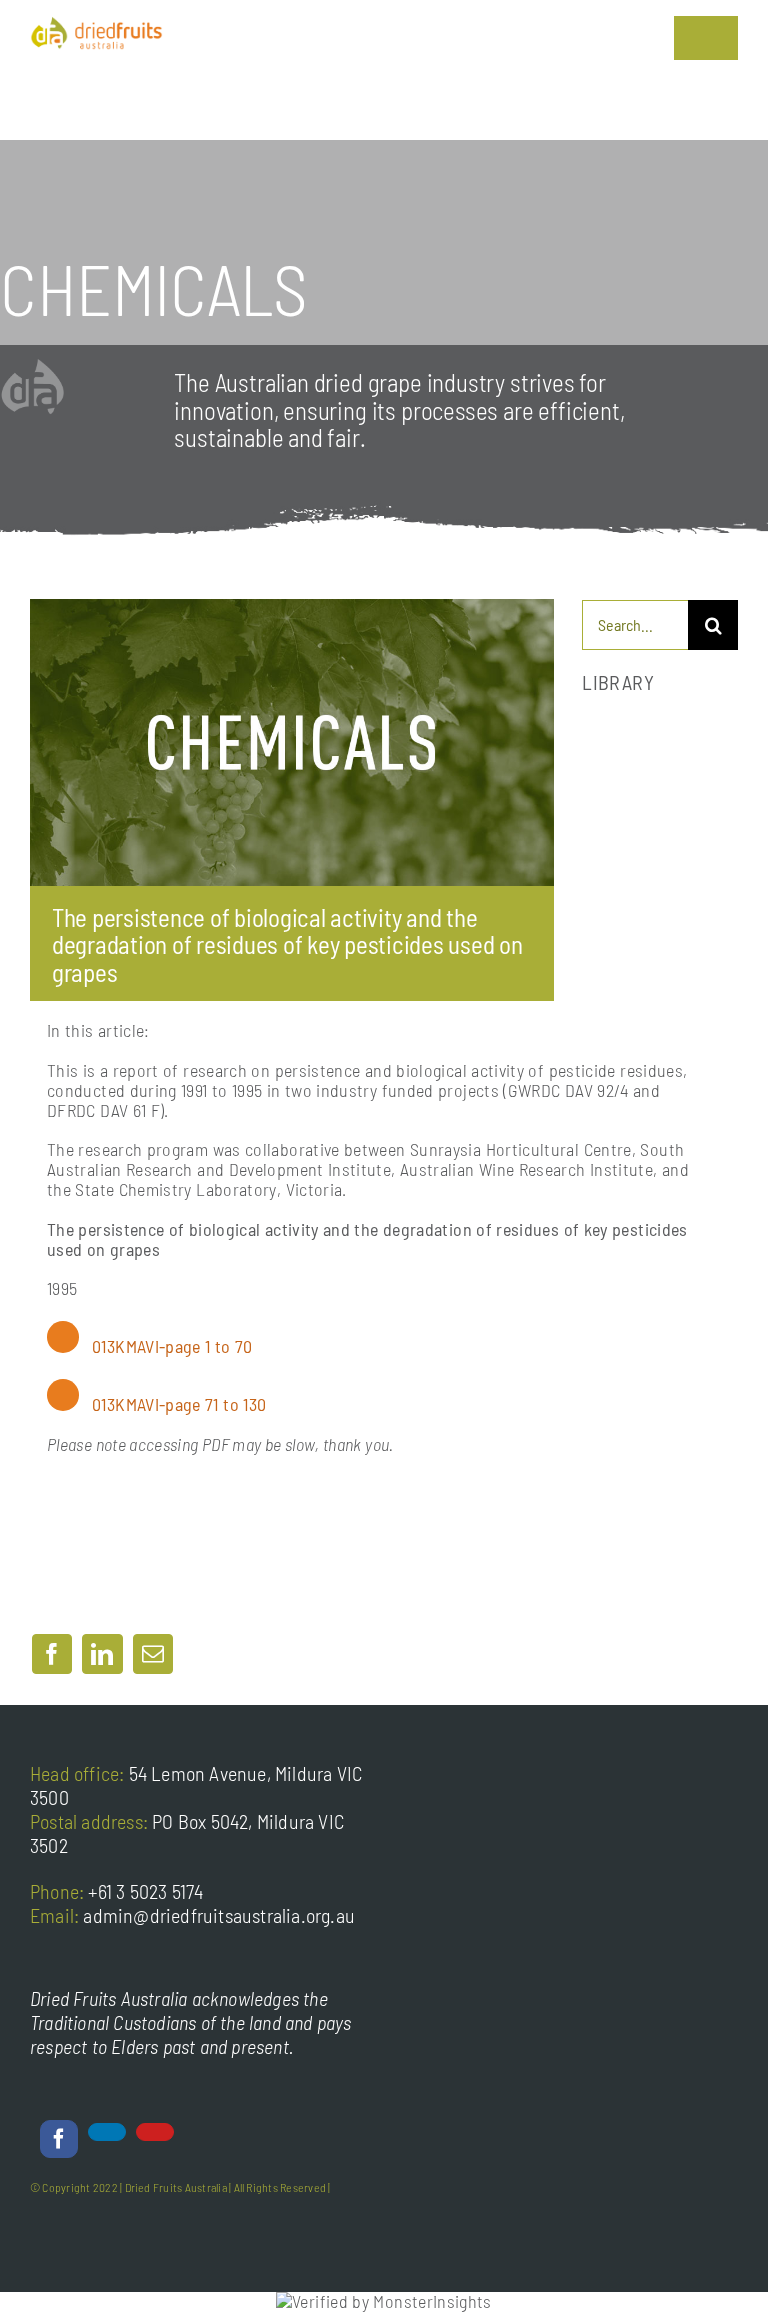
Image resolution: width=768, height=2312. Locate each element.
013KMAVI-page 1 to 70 (172, 1346)
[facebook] (59, 2139)
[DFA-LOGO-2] (96, 25)
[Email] (153, 1654)
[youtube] (155, 2132)
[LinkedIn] (102, 1654)
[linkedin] (107, 2132)
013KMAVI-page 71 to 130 (179, 1404)
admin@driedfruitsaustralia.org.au (219, 1915)
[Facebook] (52, 1654)
